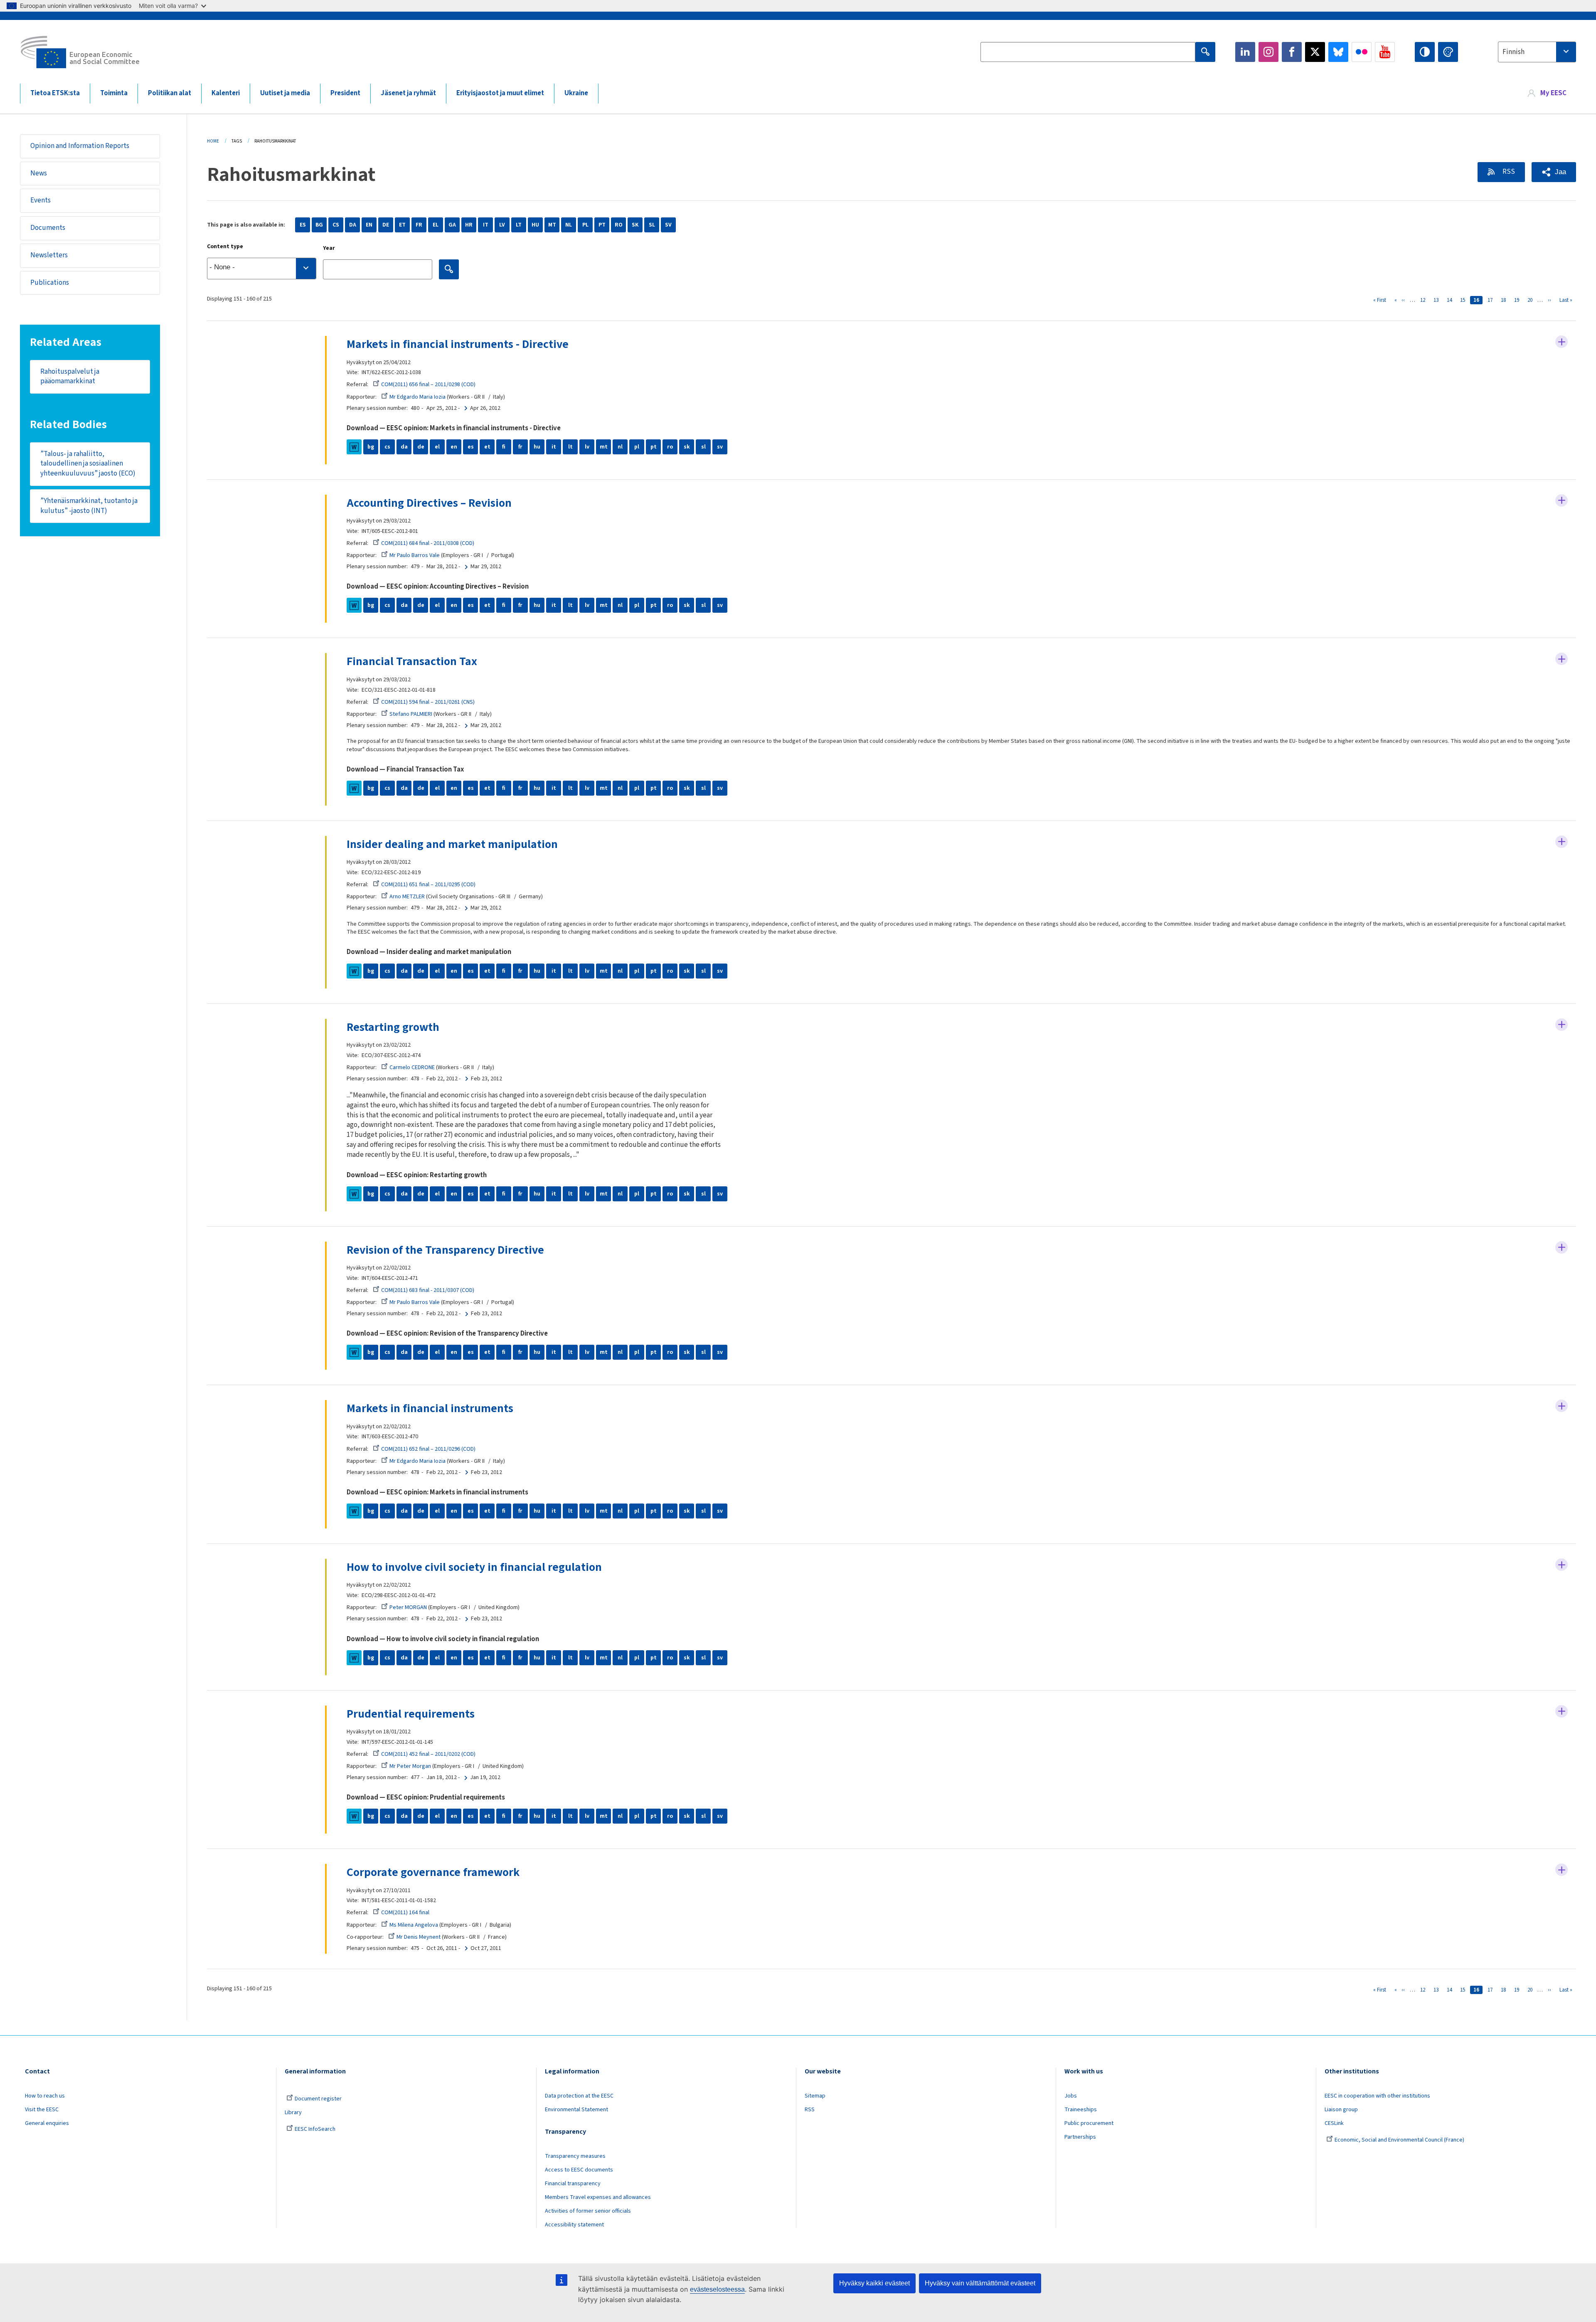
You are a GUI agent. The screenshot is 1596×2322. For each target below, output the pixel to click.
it (554, 447)
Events (41, 200)
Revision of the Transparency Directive (445, 1250)
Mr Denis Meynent (419, 1937)
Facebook (1292, 52)
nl (620, 447)
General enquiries (47, 2123)
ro (670, 447)
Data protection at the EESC (579, 2096)
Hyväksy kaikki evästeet (874, 2283)
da (404, 447)
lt (570, 447)
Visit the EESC (42, 2110)
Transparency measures (575, 2156)
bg (371, 447)
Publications (50, 283)
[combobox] (1537, 52)
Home (213, 141)
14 (1451, 300)
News (39, 173)
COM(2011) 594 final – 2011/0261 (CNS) (428, 702)
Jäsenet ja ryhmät (408, 93)
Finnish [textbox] (1513, 52)
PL (585, 225)
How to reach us (45, 2096)
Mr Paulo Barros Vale (415, 555)
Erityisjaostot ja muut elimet (500, 93)
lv (587, 447)
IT (486, 225)
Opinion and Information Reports (80, 146)
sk (687, 447)
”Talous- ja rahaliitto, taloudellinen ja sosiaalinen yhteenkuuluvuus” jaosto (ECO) (88, 464)
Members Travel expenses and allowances (598, 2197)
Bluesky (1338, 52)
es (471, 447)
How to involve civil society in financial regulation (474, 1567)
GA (452, 225)
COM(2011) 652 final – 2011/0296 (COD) (428, 1449)
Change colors (1448, 52)
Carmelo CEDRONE (412, 1067)
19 (1518, 300)
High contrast (1425, 52)
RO (619, 225)
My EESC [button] (1553, 93)
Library (293, 2112)
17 (1492, 300)
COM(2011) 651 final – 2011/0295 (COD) (428, 885)
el (437, 447)
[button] (1554, 172)
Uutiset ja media (285, 93)
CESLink (1334, 2123)
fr (520, 447)
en (454, 447)
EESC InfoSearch (315, 2129)
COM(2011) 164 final (405, 1913)
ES (303, 225)
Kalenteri (226, 93)
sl (703, 447)
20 (1532, 300)
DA (353, 225)
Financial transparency (573, 2184)
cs (387, 447)
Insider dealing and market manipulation (452, 844)
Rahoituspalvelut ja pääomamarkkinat (70, 377)
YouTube (1385, 52)
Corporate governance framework (433, 1872)
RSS (1508, 172)
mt (604, 447)
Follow (1562, 342)
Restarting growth (393, 1027)
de (421, 447)
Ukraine (576, 93)
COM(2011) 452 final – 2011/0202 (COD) (428, 1754)
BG (319, 225)
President (345, 93)
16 (1478, 300)
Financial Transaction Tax (412, 661)
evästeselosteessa (717, 2289)
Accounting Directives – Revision (429, 503)
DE (386, 225)
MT (552, 225)
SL (652, 225)
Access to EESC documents (579, 2170)
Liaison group (1341, 2110)
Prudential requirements (411, 1714)
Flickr (1362, 52)
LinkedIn (1245, 52)
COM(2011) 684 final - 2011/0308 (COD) (428, 543)
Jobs (1071, 2096)
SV (668, 225)
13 (1438, 300)
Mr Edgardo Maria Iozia (417, 397)
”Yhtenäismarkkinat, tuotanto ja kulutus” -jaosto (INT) (89, 506)
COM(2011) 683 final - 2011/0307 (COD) (428, 1290)
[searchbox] (262, 269)
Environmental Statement (576, 2110)
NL (569, 225)
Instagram (1268, 52)
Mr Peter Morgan (410, 1766)
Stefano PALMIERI (411, 714)
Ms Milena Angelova (414, 1925)
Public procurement (1089, 2123)
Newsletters (49, 255)
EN (369, 225)
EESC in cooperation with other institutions (1377, 2096)
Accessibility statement (574, 2225)
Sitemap (815, 2096)
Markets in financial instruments (430, 1408)
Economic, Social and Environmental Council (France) (1400, 2140)
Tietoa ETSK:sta (55, 93)
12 (1424, 300)
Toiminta (114, 93)
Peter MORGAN (408, 1607)
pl (637, 447)
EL (436, 225)
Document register (318, 2099)
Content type (225, 246)
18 (1505, 300)
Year (329, 248)
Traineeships (1081, 2110)
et (487, 447)
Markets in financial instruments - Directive (458, 344)
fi (504, 447)
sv (720, 447)
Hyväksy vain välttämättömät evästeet (980, 2283)
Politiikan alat (170, 93)
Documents (48, 228)
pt (654, 447)
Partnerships (1080, 2137)
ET (402, 225)
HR (469, 225)
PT (602, 225)
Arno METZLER (407, 897)
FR (419, 225)
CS (336, 225)
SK (635, 225)
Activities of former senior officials (588, 2211)
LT (519, 225)
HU (535, 225)
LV (502, 225)
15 (1464, 300)
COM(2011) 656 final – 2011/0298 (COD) (428, 385)
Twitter (1315, 52)
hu (537, 447)
